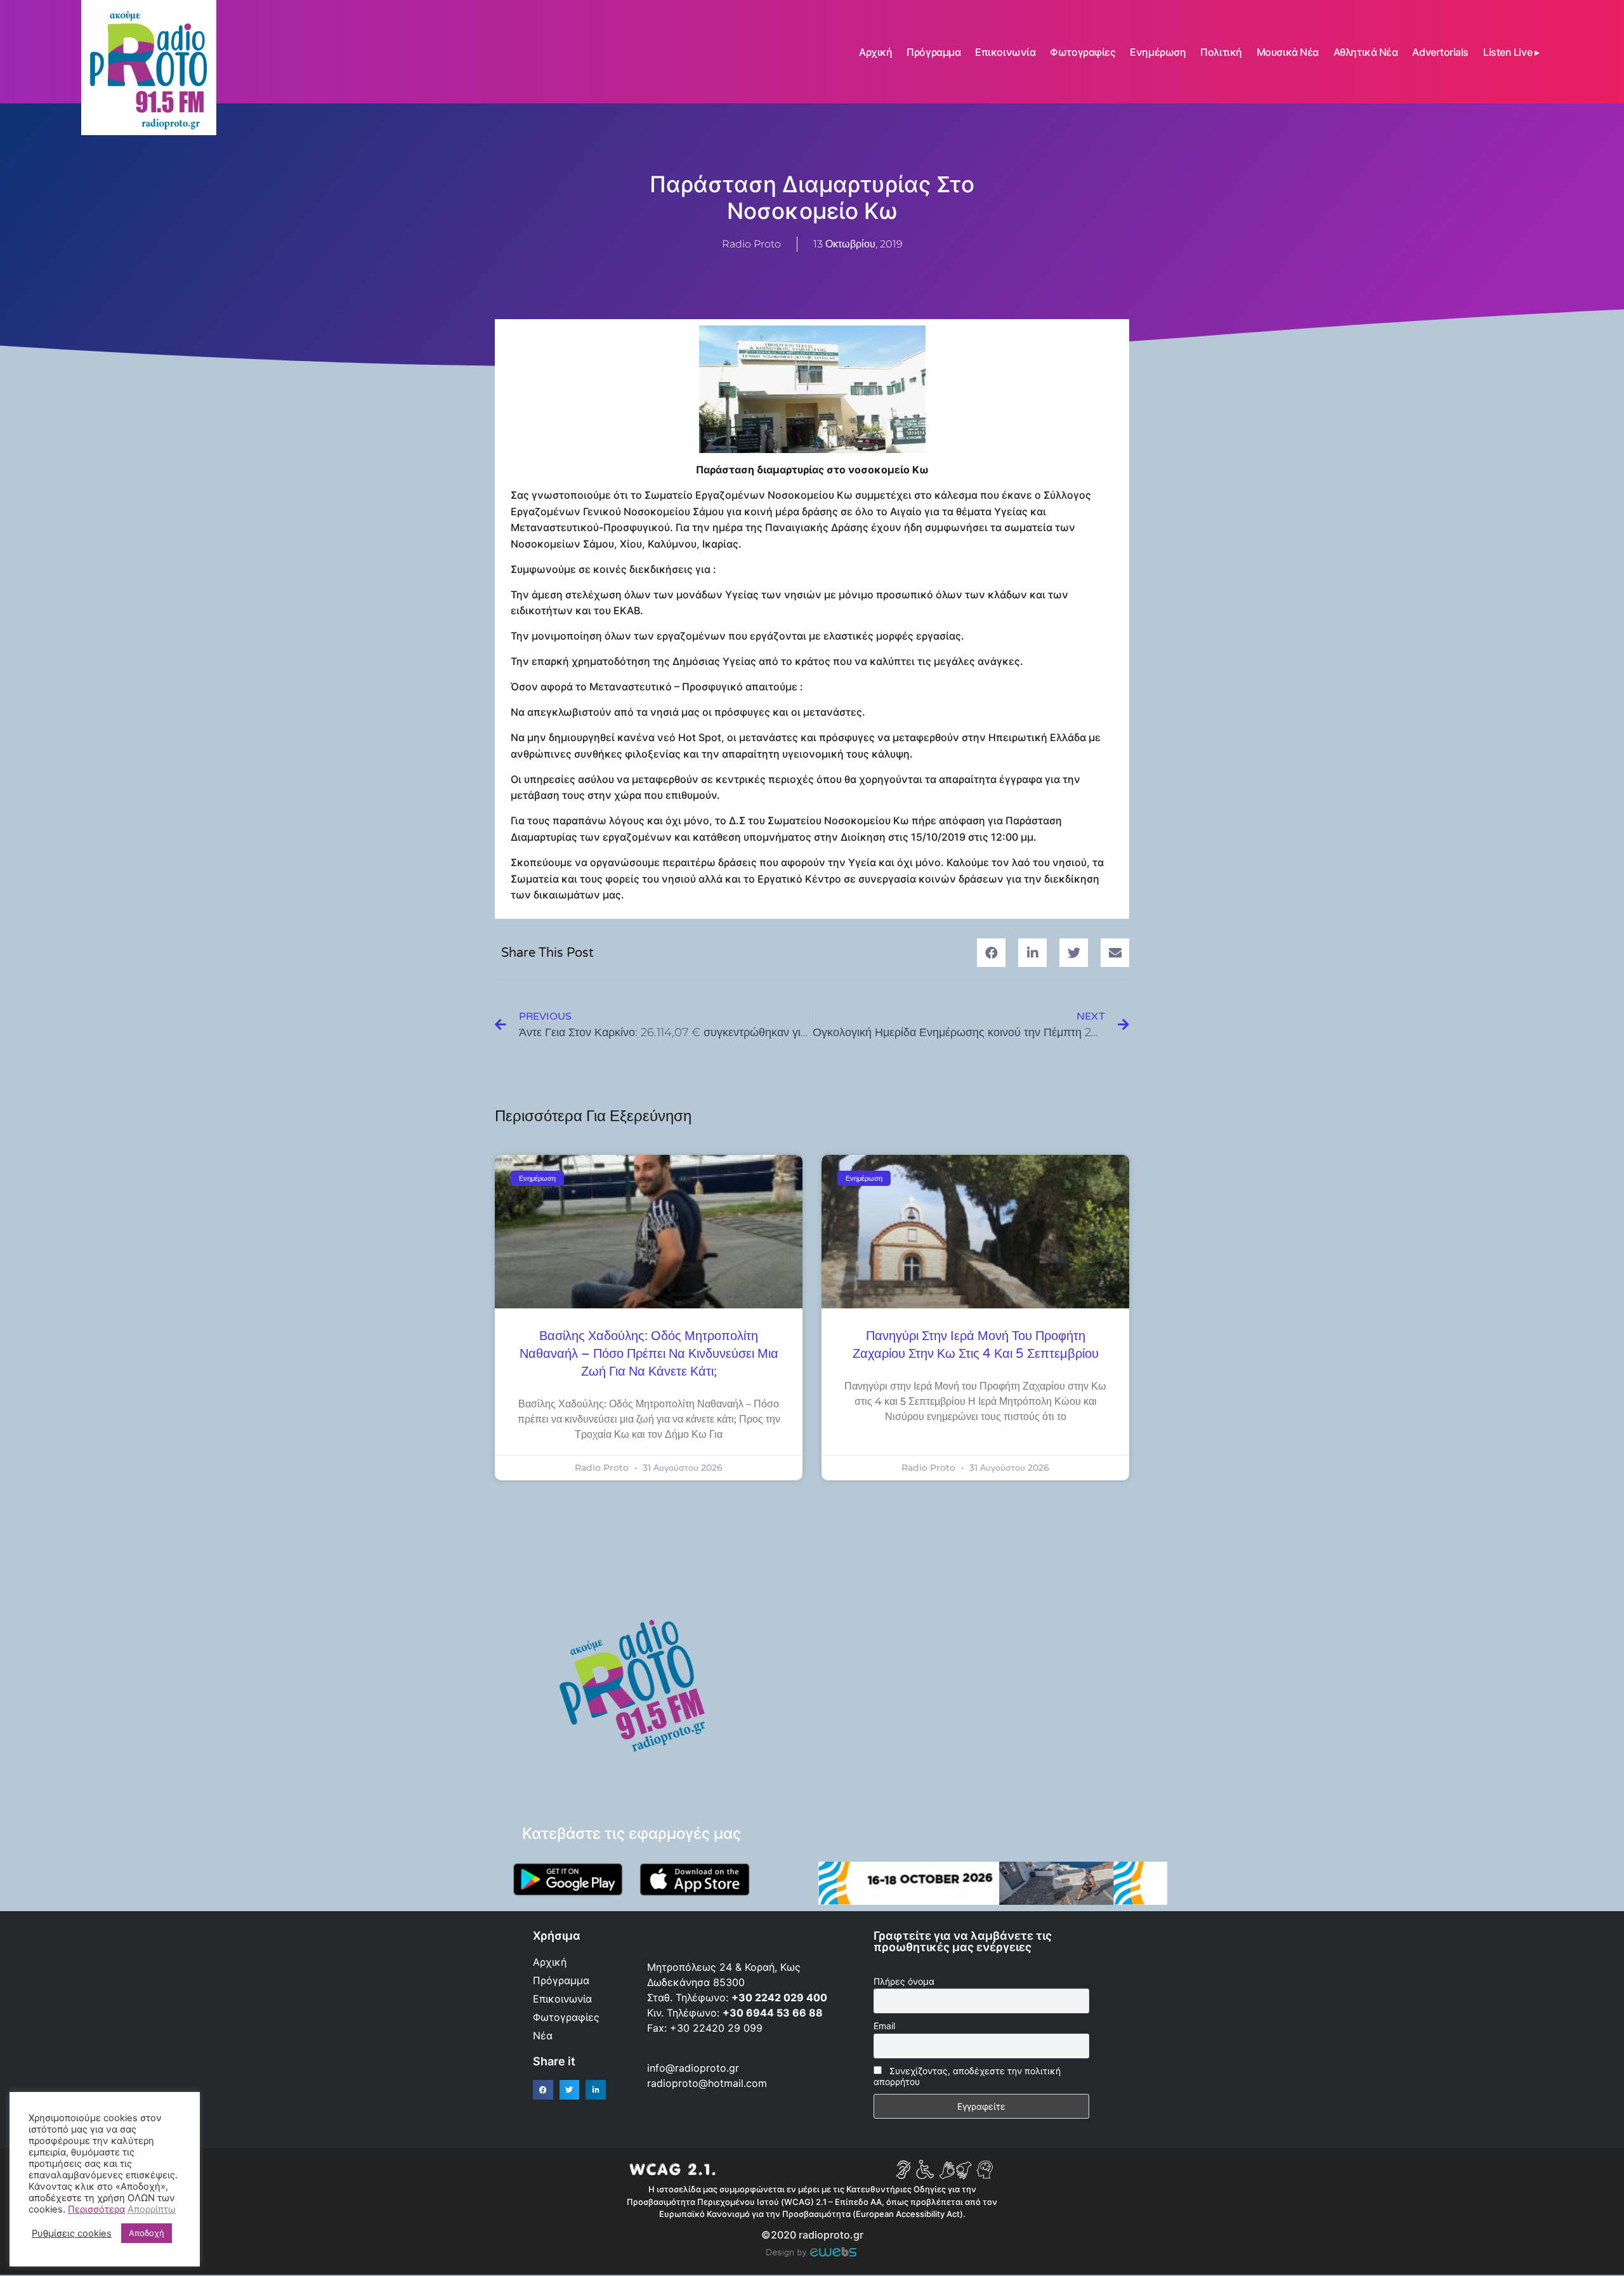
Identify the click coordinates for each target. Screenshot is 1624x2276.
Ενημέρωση (1158, 52)
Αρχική (875, 52)
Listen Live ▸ (1511, 52)
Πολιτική (1221, 52)
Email (884, 2026)
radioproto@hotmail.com (709, 2083)
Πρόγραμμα (933, 52)
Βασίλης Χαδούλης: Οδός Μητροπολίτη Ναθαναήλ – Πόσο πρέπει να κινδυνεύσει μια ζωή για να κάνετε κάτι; (649, 1354)
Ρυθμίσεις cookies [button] (72, 2233)
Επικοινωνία (1005, 52)
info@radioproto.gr (693, 2068)
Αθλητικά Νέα (1366, 52)
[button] (991, 953)
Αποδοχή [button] (147, 2233)
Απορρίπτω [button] (152, 2209)
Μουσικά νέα (1288, 52)
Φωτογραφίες (1083, 52)
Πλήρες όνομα (904, 1981)
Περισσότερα (96, 2209)
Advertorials (1440, 52)
